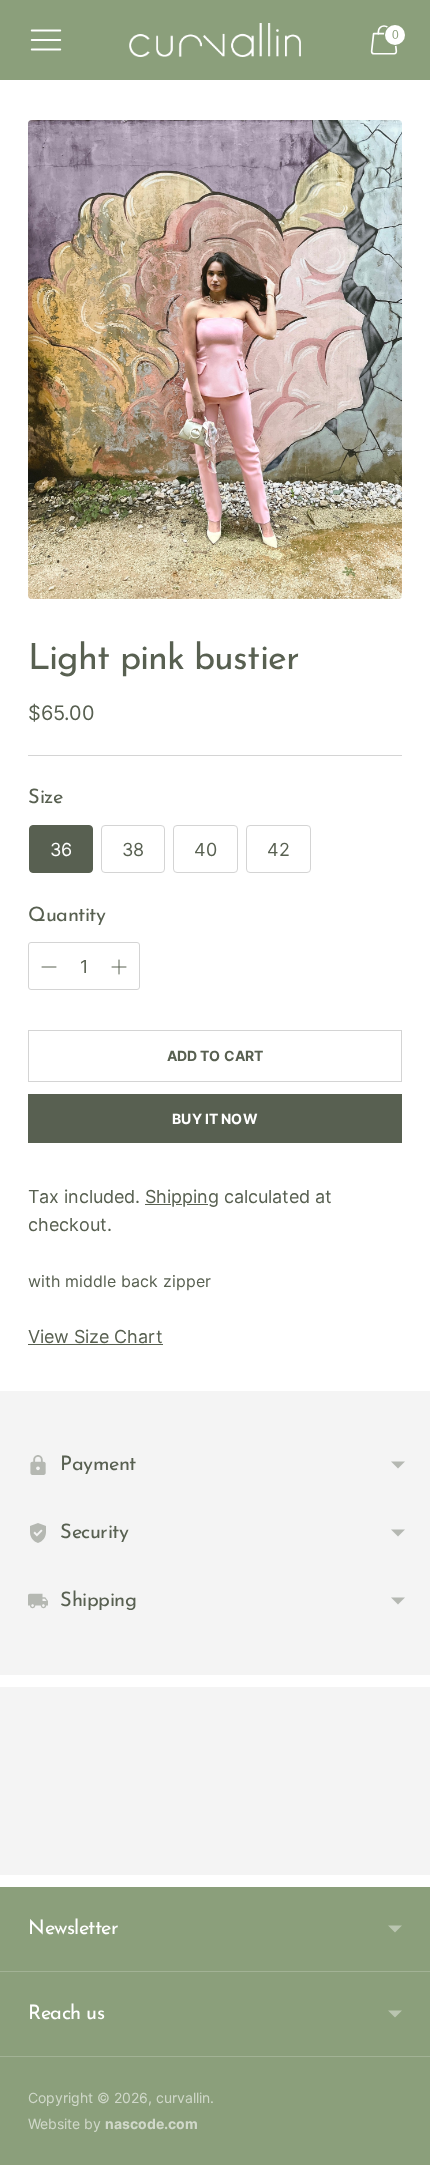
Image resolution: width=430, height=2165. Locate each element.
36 (61, 849)
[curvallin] (215, 40)
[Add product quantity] (49, 967)
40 (205, 849)
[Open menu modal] (46, 40)
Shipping (182, 1196)
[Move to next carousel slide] (402, 1859)
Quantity (66, 916)
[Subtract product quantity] (119, 967)
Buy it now (214, 1118)
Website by (113, 2123)
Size (45, 798)
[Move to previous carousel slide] (28, 1859)
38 (133, 849)
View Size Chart (95, 1336)
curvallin (183, 2097)
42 (278, 849)
